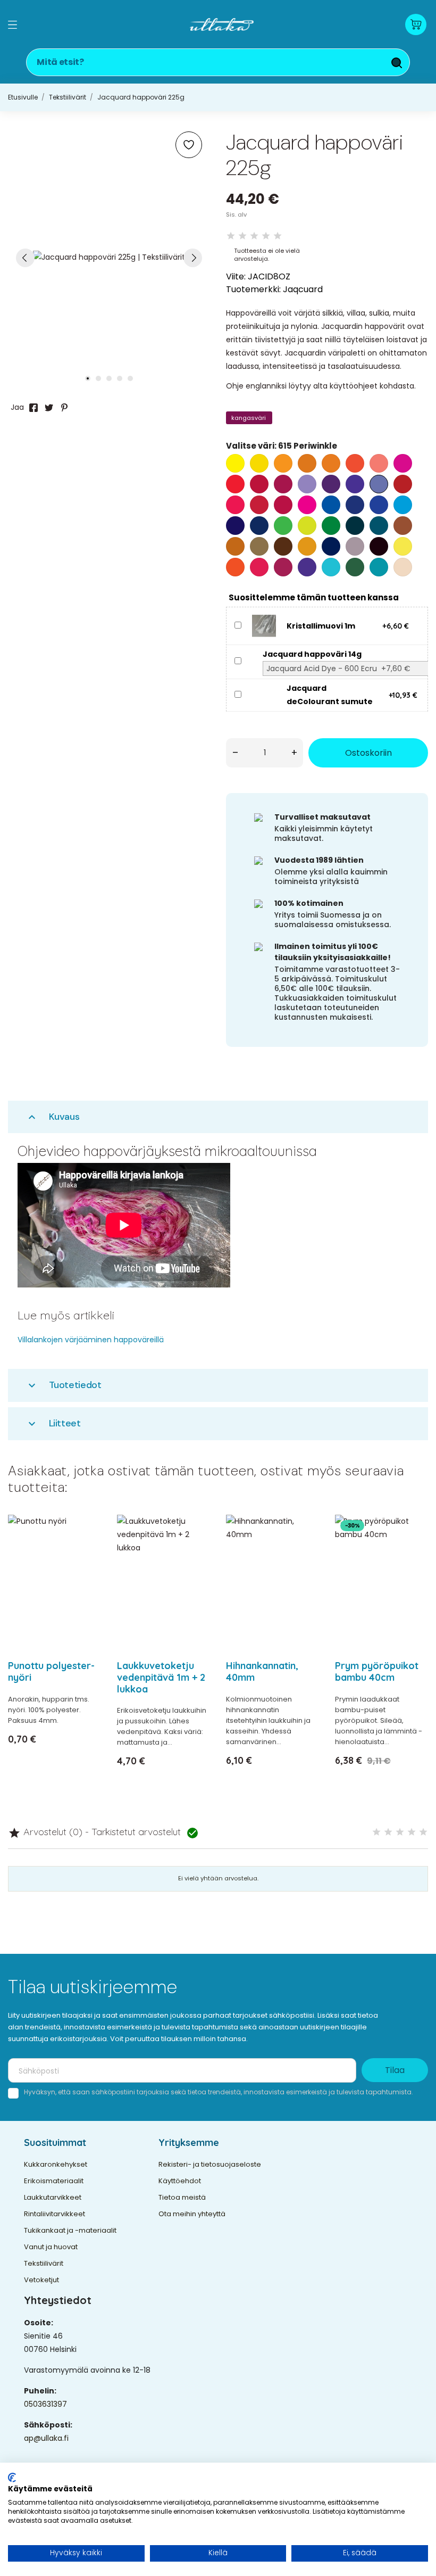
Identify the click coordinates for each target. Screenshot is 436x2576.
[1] (231, 236)
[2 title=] (388, 1832)
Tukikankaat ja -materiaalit (70, 2230)
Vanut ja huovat (51, 2247)
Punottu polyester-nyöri (51, 1671)
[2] (242, 236)
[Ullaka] (222, 24)
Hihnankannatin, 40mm (262, 1671)
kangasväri (249, 418)
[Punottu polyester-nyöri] (86, 1551)
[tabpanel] (109, 257)
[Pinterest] (64, 408)
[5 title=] (423, 1832)
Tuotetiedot (64, 1385)
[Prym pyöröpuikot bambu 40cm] (413, 1551)
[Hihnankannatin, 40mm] (304, 1551)
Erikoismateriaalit (54, 2181)
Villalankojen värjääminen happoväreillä (91, 1340)
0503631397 (45, 2404)
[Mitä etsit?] (397, 63)
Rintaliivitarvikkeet (54, 2214)
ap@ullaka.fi (46, 2438)
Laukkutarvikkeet (53, 2197)
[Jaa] (33, 408)
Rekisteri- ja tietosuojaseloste (210, 2164)
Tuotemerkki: (253, 289)
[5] (278, 236)
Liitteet (53, 1423)
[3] (254, 236)
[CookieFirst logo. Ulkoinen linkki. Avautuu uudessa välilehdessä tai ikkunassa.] (12, 2478)
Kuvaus (53, 1117)
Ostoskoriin (368, 753)
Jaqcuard (303, 289)
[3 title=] (400, 1832)
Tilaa (395, 2070)
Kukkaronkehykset (56, 2164)
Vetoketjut (41, 2280)
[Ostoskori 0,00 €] (416, 24)
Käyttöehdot (180, 2181)
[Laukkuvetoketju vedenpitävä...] (195, 1551)
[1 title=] (376, 1832)
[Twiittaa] (49, 408)
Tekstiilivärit (44, 2263)
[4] (266, 236)
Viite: (236, 276)
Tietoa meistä (182, 2197)
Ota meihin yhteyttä (192, 2214)
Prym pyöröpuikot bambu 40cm (377, 1671)
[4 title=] (412, 1832)
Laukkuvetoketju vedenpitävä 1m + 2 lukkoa (161, 1677)
